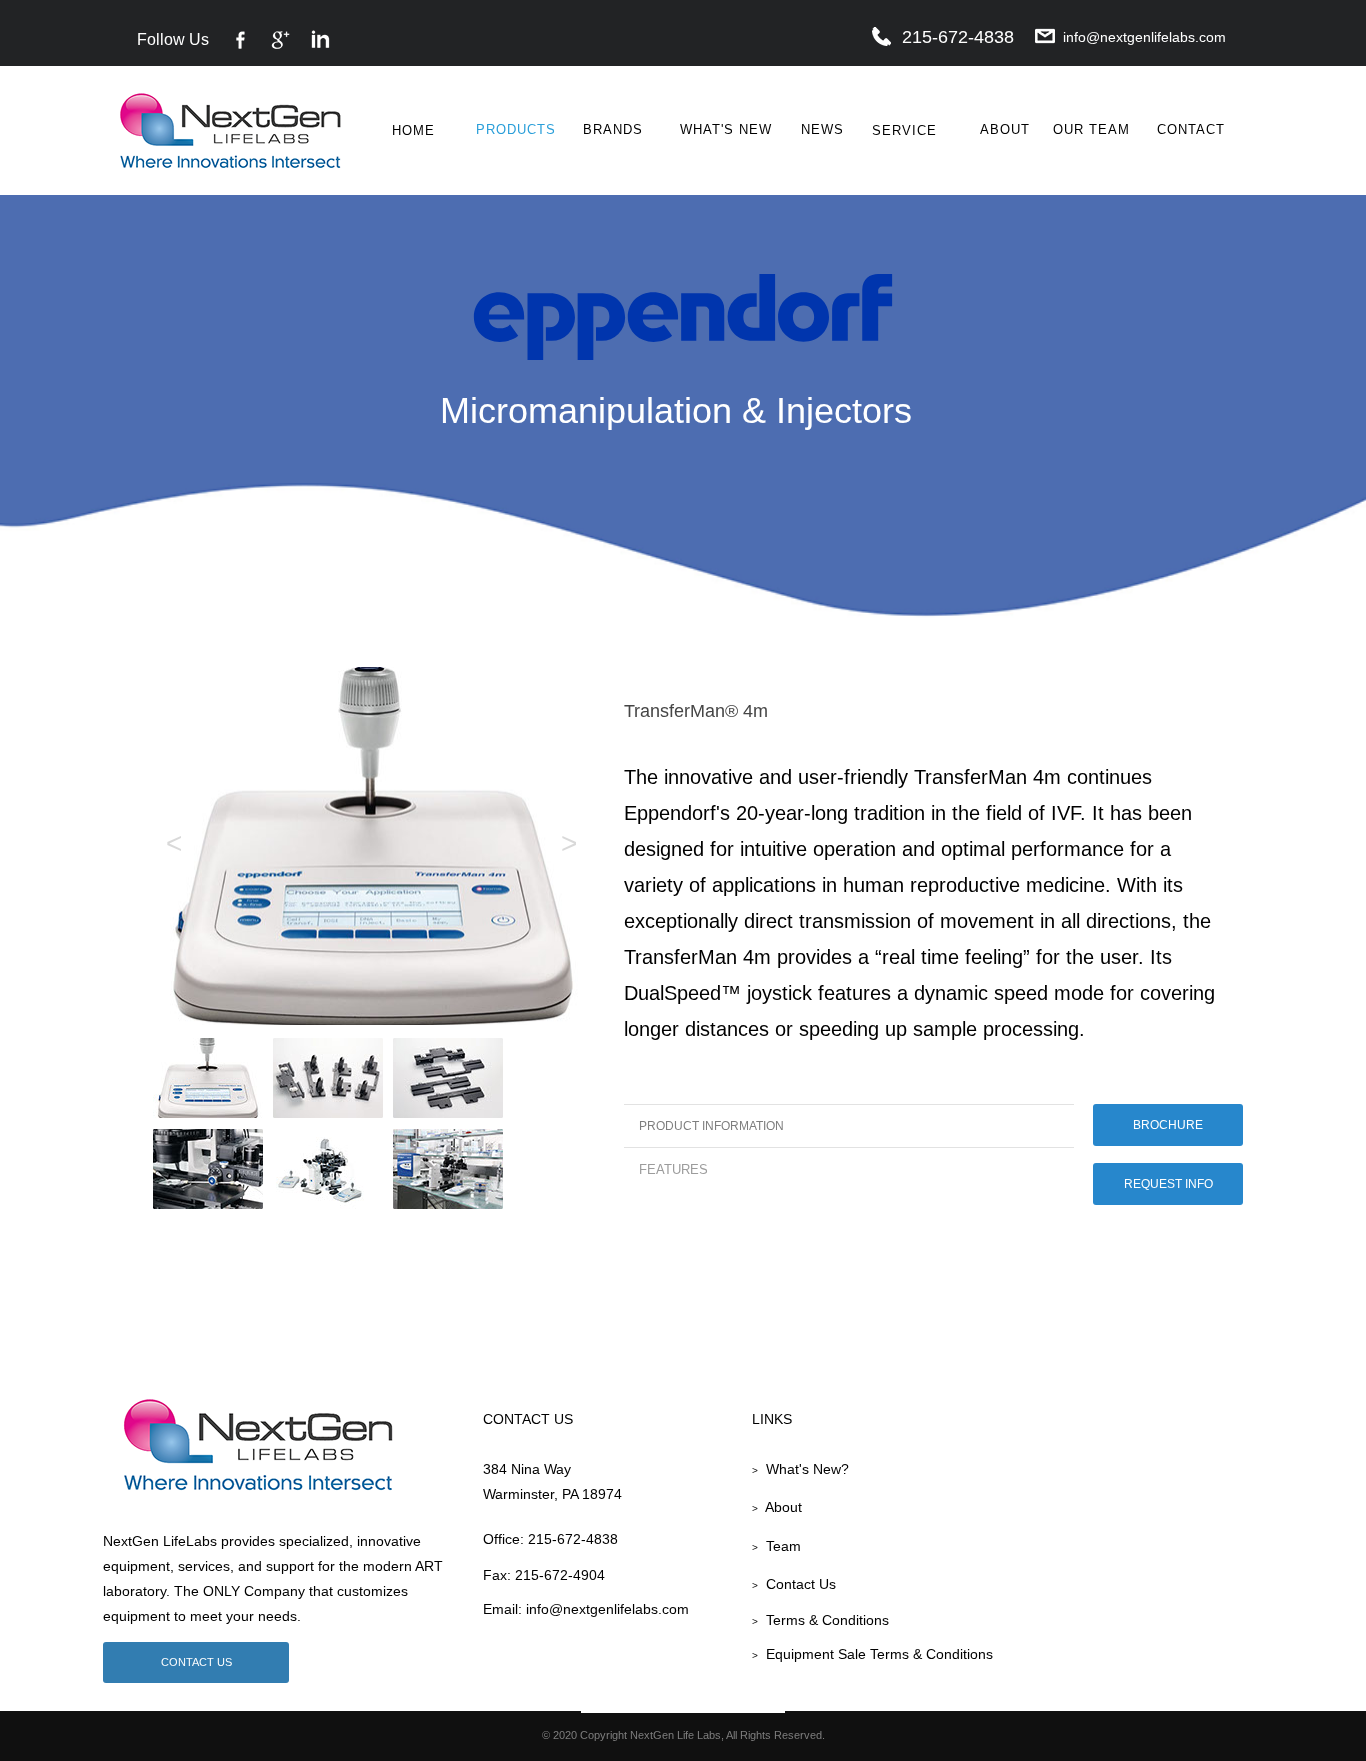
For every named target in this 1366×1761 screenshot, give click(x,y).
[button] (219, 581)
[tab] (849, 1125)
